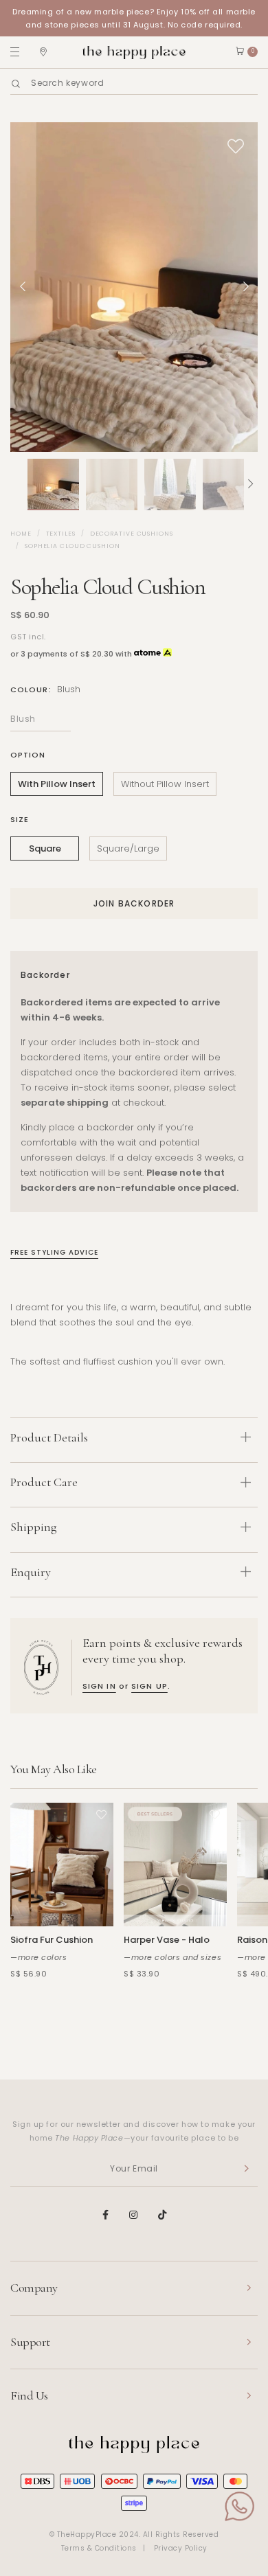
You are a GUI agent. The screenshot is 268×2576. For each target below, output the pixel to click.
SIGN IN (99, 1686)
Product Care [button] (44, 1482)
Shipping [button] (34, 1527)
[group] (53, 485)
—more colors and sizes (172, 1957)
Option (28, 755)
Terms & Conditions (99, 2548)
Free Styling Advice (54, 1252)
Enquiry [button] (31, 1572)
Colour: (45, 689)
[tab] (134, 1440)
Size (20, 819)
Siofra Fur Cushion (52, 1940)
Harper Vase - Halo (167, 1940)
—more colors (39, 1957)
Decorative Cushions (132, 534)
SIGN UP (149, 1686)
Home (21, 534)
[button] (17, 485)
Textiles (61, 534)
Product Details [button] (49, 1437)
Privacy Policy (181, 2548)
